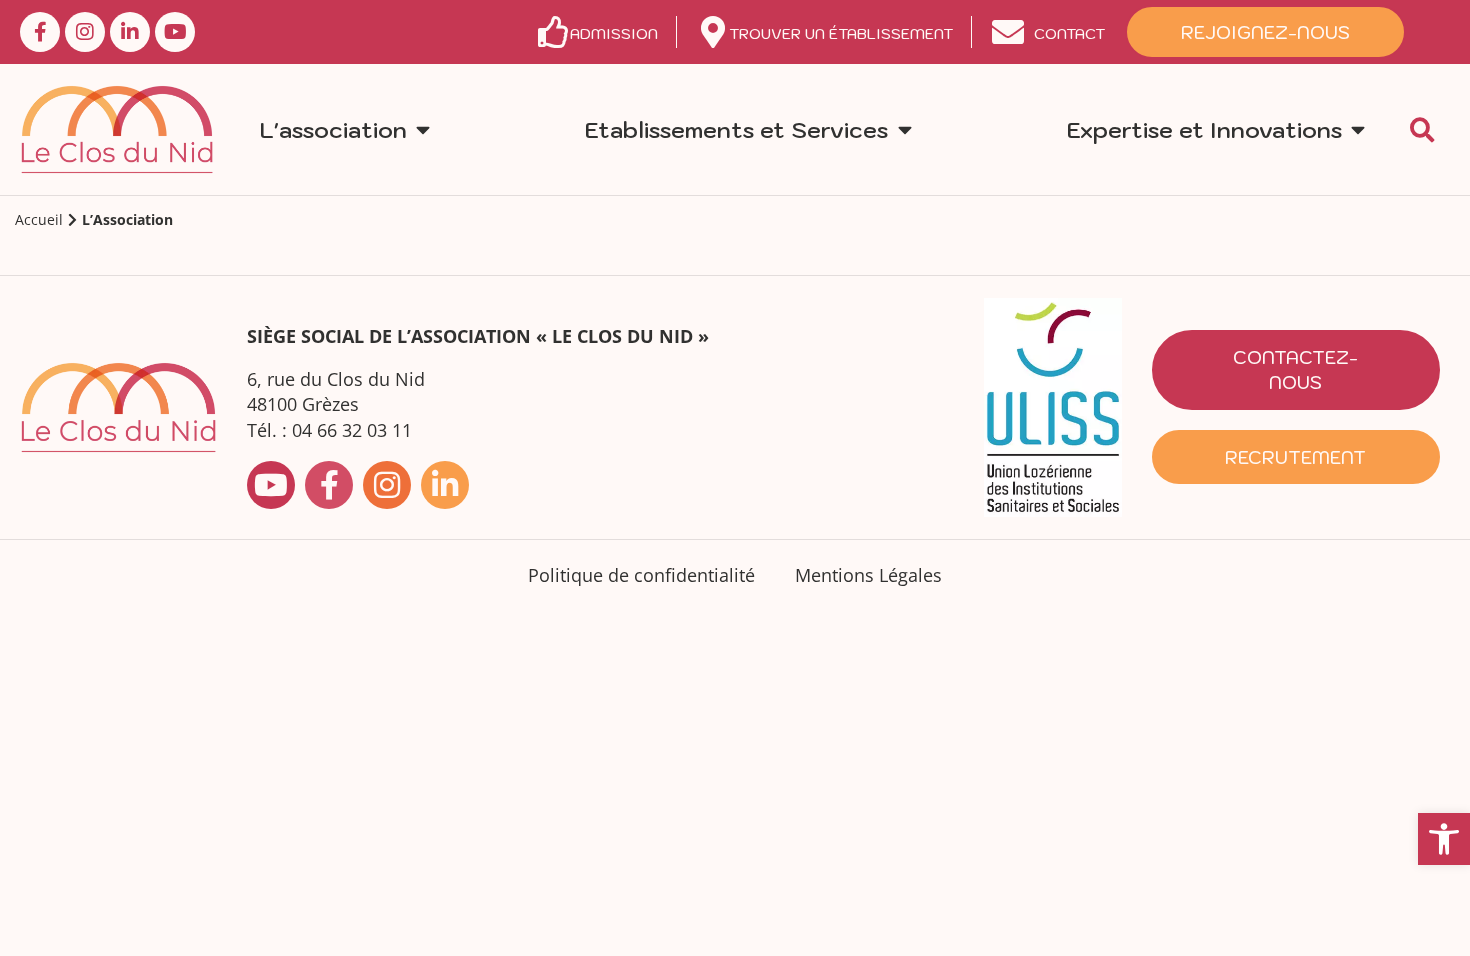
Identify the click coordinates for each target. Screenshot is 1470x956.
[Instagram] (85, 32)
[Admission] (554, 32)
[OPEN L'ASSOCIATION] (423, 130)
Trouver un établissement (841, 33)
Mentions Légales (868, 575)
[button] (1444, 839)
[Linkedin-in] (130, 32)
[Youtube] (175, 32)
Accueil (39, 219)
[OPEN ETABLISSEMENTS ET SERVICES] (904, 130)
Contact (1069, 33)
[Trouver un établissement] (713, 32)
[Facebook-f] (40, 32)
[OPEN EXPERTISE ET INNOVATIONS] (1358, 130)
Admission (614, 33)
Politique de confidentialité (641, 575)
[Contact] (1008, 32)
